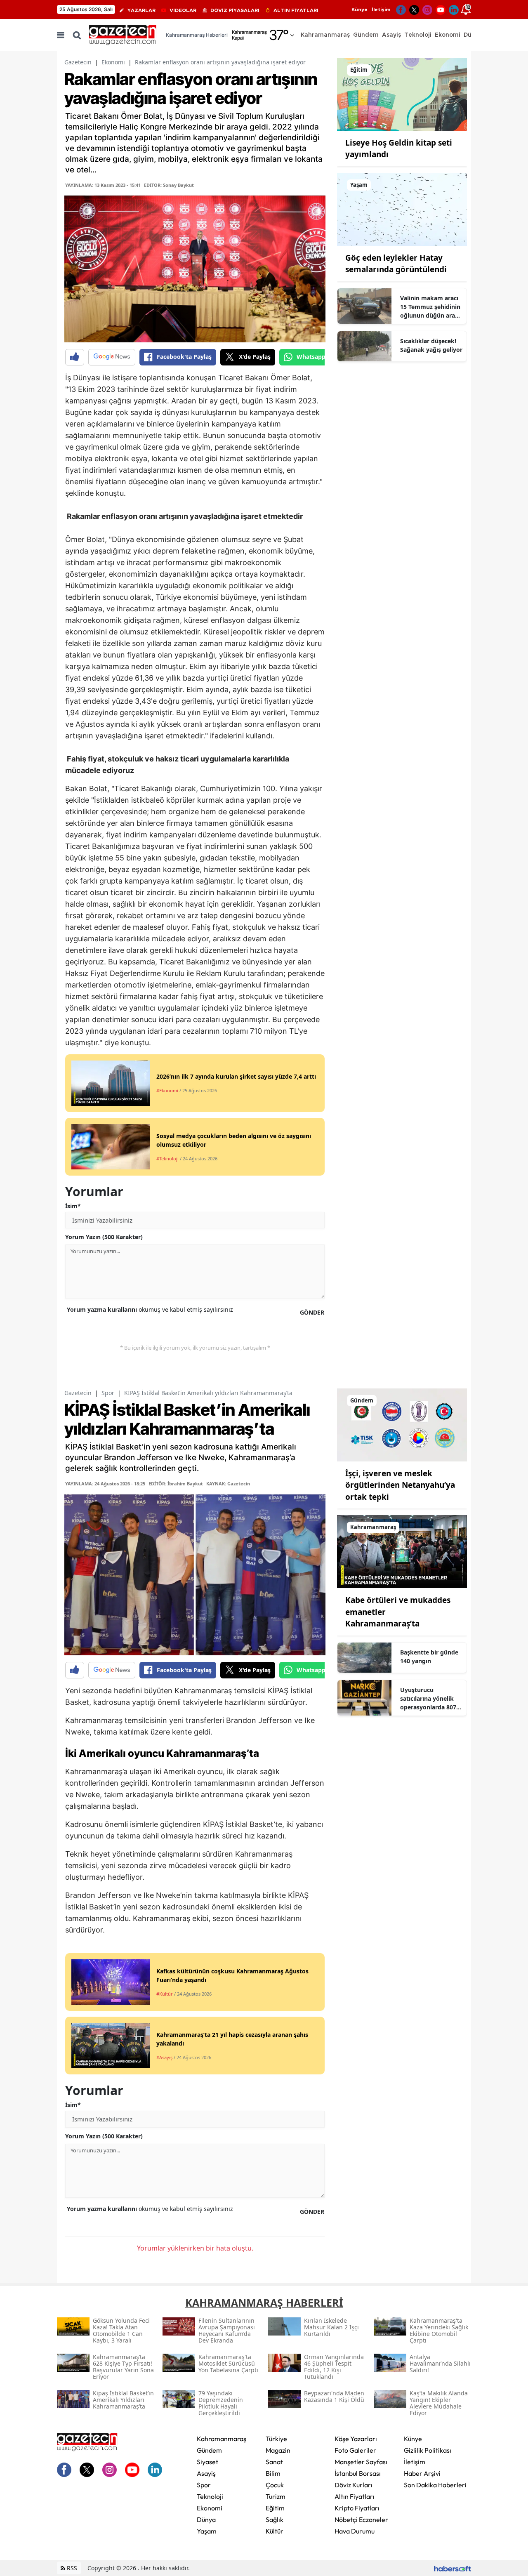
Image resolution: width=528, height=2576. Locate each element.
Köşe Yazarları (356, 2439)
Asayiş (206, 2473)
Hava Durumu (355, 2531)
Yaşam (207, 2531)
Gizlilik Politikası (428, 2450)
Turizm (276, 2496)
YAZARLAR (141, 10)
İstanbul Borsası (358, 2473)
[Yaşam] (402, 209)
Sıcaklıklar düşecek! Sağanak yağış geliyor (431, 345)
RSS (71, 2568)
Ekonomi (113, 62)
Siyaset (207, 2462)
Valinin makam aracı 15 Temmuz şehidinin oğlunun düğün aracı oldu (430, 307)
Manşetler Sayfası (361, 2462)
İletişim (381, 9)
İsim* (73, 1206)
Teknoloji (210, 2496)
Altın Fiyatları (355, 2496)
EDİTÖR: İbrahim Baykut (176, 1484)
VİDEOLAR (183, 10)
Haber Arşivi (422, 2473)
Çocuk (275, 2485)
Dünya (206, 2519)
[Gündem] (402, 1424)
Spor (108, 1393)
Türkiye (276, 2439)
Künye (359, 9)
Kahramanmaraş (222, 2439)
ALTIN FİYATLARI (296, 10)
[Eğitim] (402, 94)
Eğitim (275, 2508)
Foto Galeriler (355, 2450)
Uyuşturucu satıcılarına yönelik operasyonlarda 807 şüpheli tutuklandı (428, 1699)
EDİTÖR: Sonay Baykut (169, 185)
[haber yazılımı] (453, 2568)
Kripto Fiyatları (357, 2508)
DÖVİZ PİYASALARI (235, 10)
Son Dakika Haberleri (435, 2485)
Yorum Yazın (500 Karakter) (104, 1237)
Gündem (209, 2450)
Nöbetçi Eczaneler (361, 2519)
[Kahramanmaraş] (402, 1551)
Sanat (274, 2462)
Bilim (273, 2473)
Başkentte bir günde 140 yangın (429, 1657)
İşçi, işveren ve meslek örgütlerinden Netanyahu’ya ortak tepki (400, 1485)
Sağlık (275, 2519)
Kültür (275, 2531)
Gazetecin (78, 62)
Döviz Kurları (354, 2485)
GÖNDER (312, 1312)
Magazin (278, 2450)
